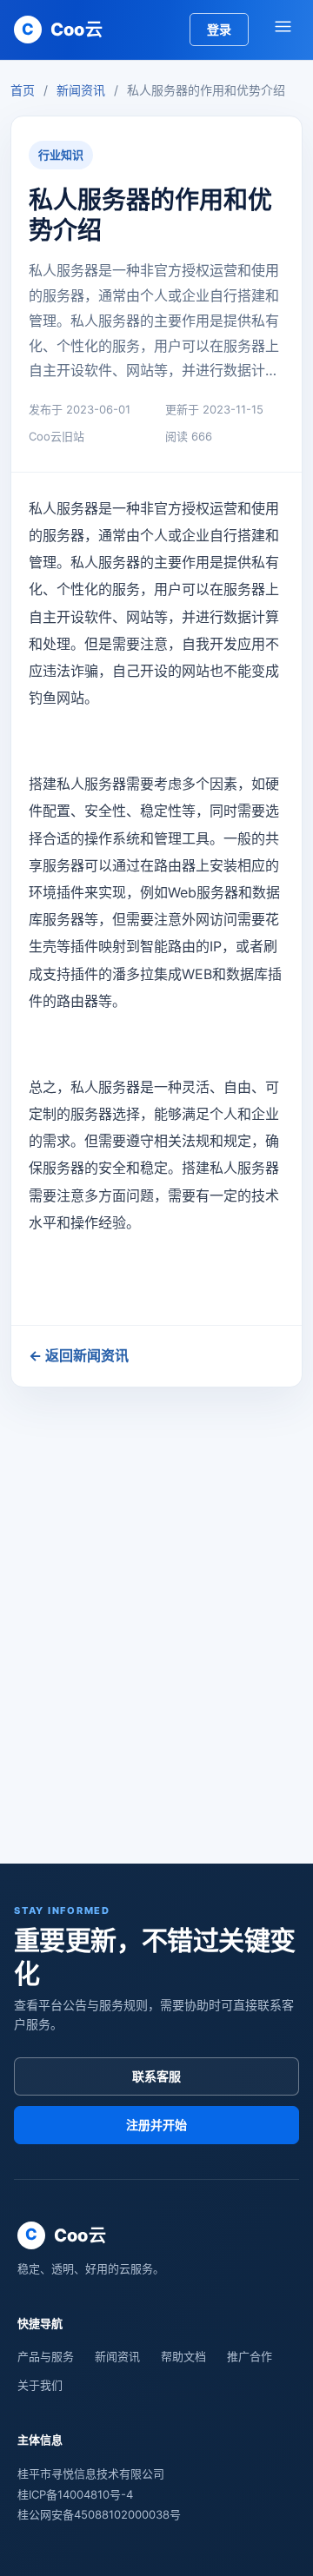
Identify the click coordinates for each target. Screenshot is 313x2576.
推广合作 (250, 2356)
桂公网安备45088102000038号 (99, 2514)
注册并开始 (156, 2125)
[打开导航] (283, 30)
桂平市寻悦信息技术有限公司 (91, 2473)
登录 (219, 29)
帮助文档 (183, 2356)
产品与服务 (46, 2356)
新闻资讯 (81, 90)
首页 (23, 90)
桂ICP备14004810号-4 (75, 2494)
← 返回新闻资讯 (79, 1355)
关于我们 (40, 2385)
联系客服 (156, 2076)
